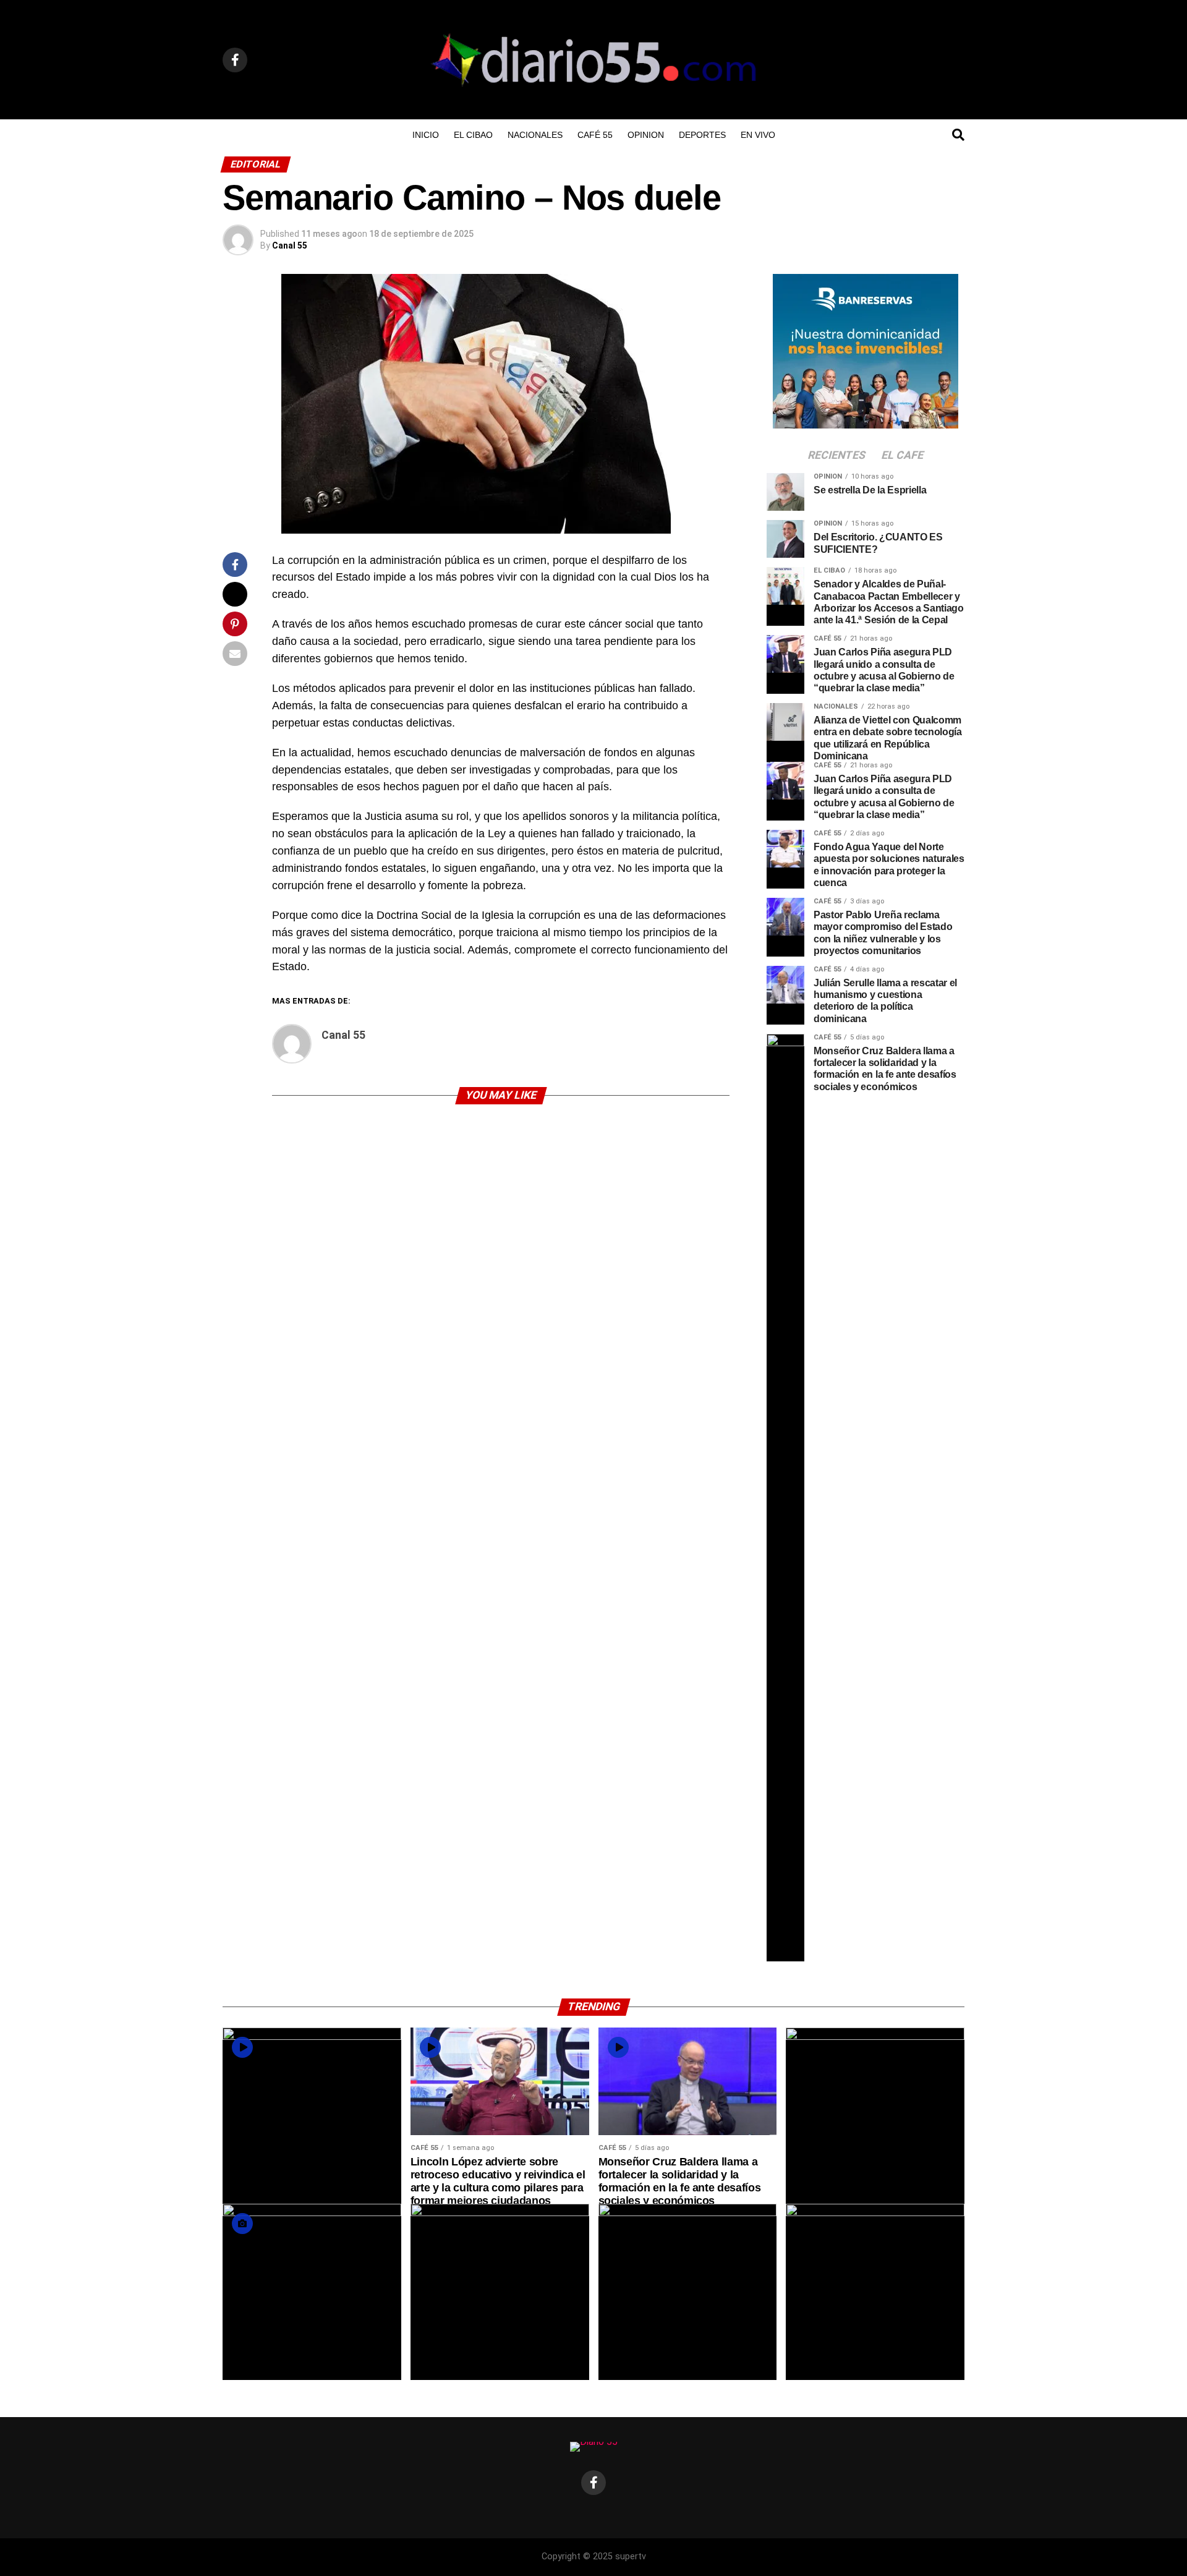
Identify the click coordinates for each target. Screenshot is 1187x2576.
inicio (426, 135)
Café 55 (595, 135)
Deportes (702, 135)
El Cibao (473, 135)
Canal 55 (290, 245)
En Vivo (758, 135)
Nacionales (535, 135)
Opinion (646, 135)
